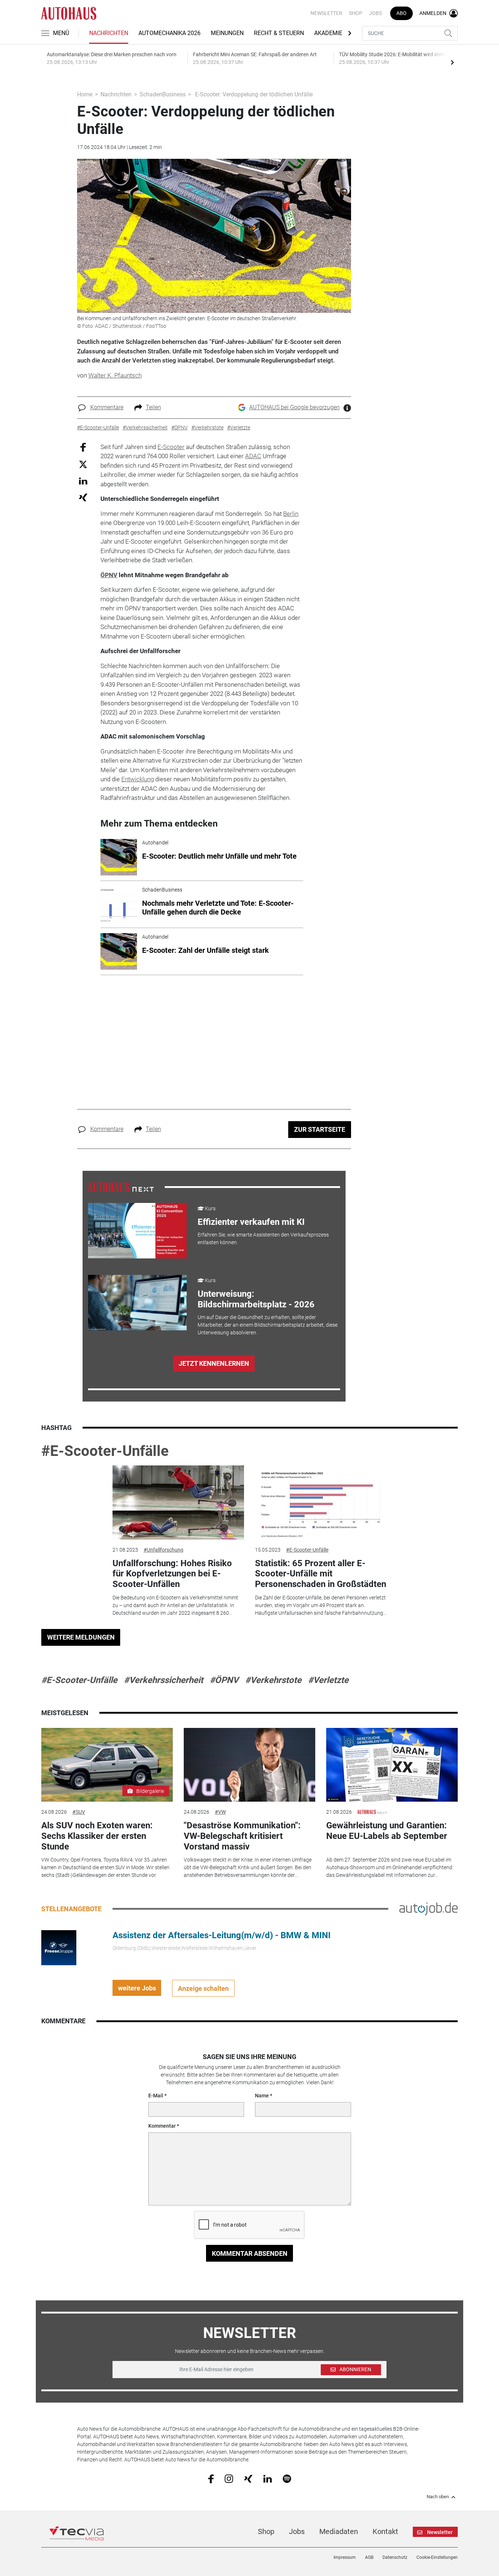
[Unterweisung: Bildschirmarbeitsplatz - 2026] (137, 1303)
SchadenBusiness (163, 94)
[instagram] (229, 2478)
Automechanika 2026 (169, 33)
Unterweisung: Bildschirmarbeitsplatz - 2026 (256, 1299)
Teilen (153, 407)
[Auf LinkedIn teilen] (83, 481)
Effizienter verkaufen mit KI (251, 1222)
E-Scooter (171, 447)
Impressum (345, 2557)
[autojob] (428, 1909)
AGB (369, 2557)
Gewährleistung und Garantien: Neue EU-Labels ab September (387, 1831)
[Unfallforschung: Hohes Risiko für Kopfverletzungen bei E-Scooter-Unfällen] (178, 1502)
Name (262, 2096)
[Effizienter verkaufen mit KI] (137, 1231)
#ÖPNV (224, 1680)
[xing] (248, 2478)
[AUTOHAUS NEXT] (121, 1187)
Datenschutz (395, 2557)
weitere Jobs (137, 1988)
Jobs (375, 13)
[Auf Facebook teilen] (83, 447)
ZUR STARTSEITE (320, 1129)
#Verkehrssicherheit (163, 1680)
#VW (220, 1812)
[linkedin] (268, 2478)
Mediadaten (339, 2531)
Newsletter (326, 13)
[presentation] (452, 62)
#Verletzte (328, 1680)
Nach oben (438, 2497)
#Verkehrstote (273, 1680)
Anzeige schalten (203, 1988)
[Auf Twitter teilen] (83, 464)
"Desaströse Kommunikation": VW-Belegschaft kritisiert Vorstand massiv (242, 1836)
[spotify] (287, 2478)
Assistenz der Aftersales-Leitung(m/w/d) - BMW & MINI (222, 1935)
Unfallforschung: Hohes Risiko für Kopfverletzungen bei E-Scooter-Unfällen (172, 1574)
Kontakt (385, 2531)
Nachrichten (109, 33)
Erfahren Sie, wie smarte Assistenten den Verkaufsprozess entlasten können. (263, 1239)
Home (85, 94)
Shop (356, 13)
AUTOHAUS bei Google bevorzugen (294, 407)
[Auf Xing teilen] (83, 497)
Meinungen (227, 33)
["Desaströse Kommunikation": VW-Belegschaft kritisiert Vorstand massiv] (249, 1765)
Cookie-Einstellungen (437, 2557)
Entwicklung (138, 779)
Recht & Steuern (279, 33)
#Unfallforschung (163, 1550)
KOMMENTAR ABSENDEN (250, 2253)
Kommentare (107, 407)
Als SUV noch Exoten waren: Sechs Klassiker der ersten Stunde (97, 1836)
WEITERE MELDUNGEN (81, 1637)
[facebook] (211, 2479)
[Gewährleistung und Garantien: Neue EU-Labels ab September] (392, 1765)
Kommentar (162, 2126)
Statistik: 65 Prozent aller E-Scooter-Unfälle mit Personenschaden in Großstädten (321, 1574)
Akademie (328, 33)
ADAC (253, 456)
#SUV (79, 1812)
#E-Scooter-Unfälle (105, 1451)
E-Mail (156, 2096)
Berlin (291, 514)
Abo (401, 13)
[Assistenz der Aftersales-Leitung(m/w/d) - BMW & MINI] (59, 1947)
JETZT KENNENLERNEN (214, 1363)
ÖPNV (109, 575)
